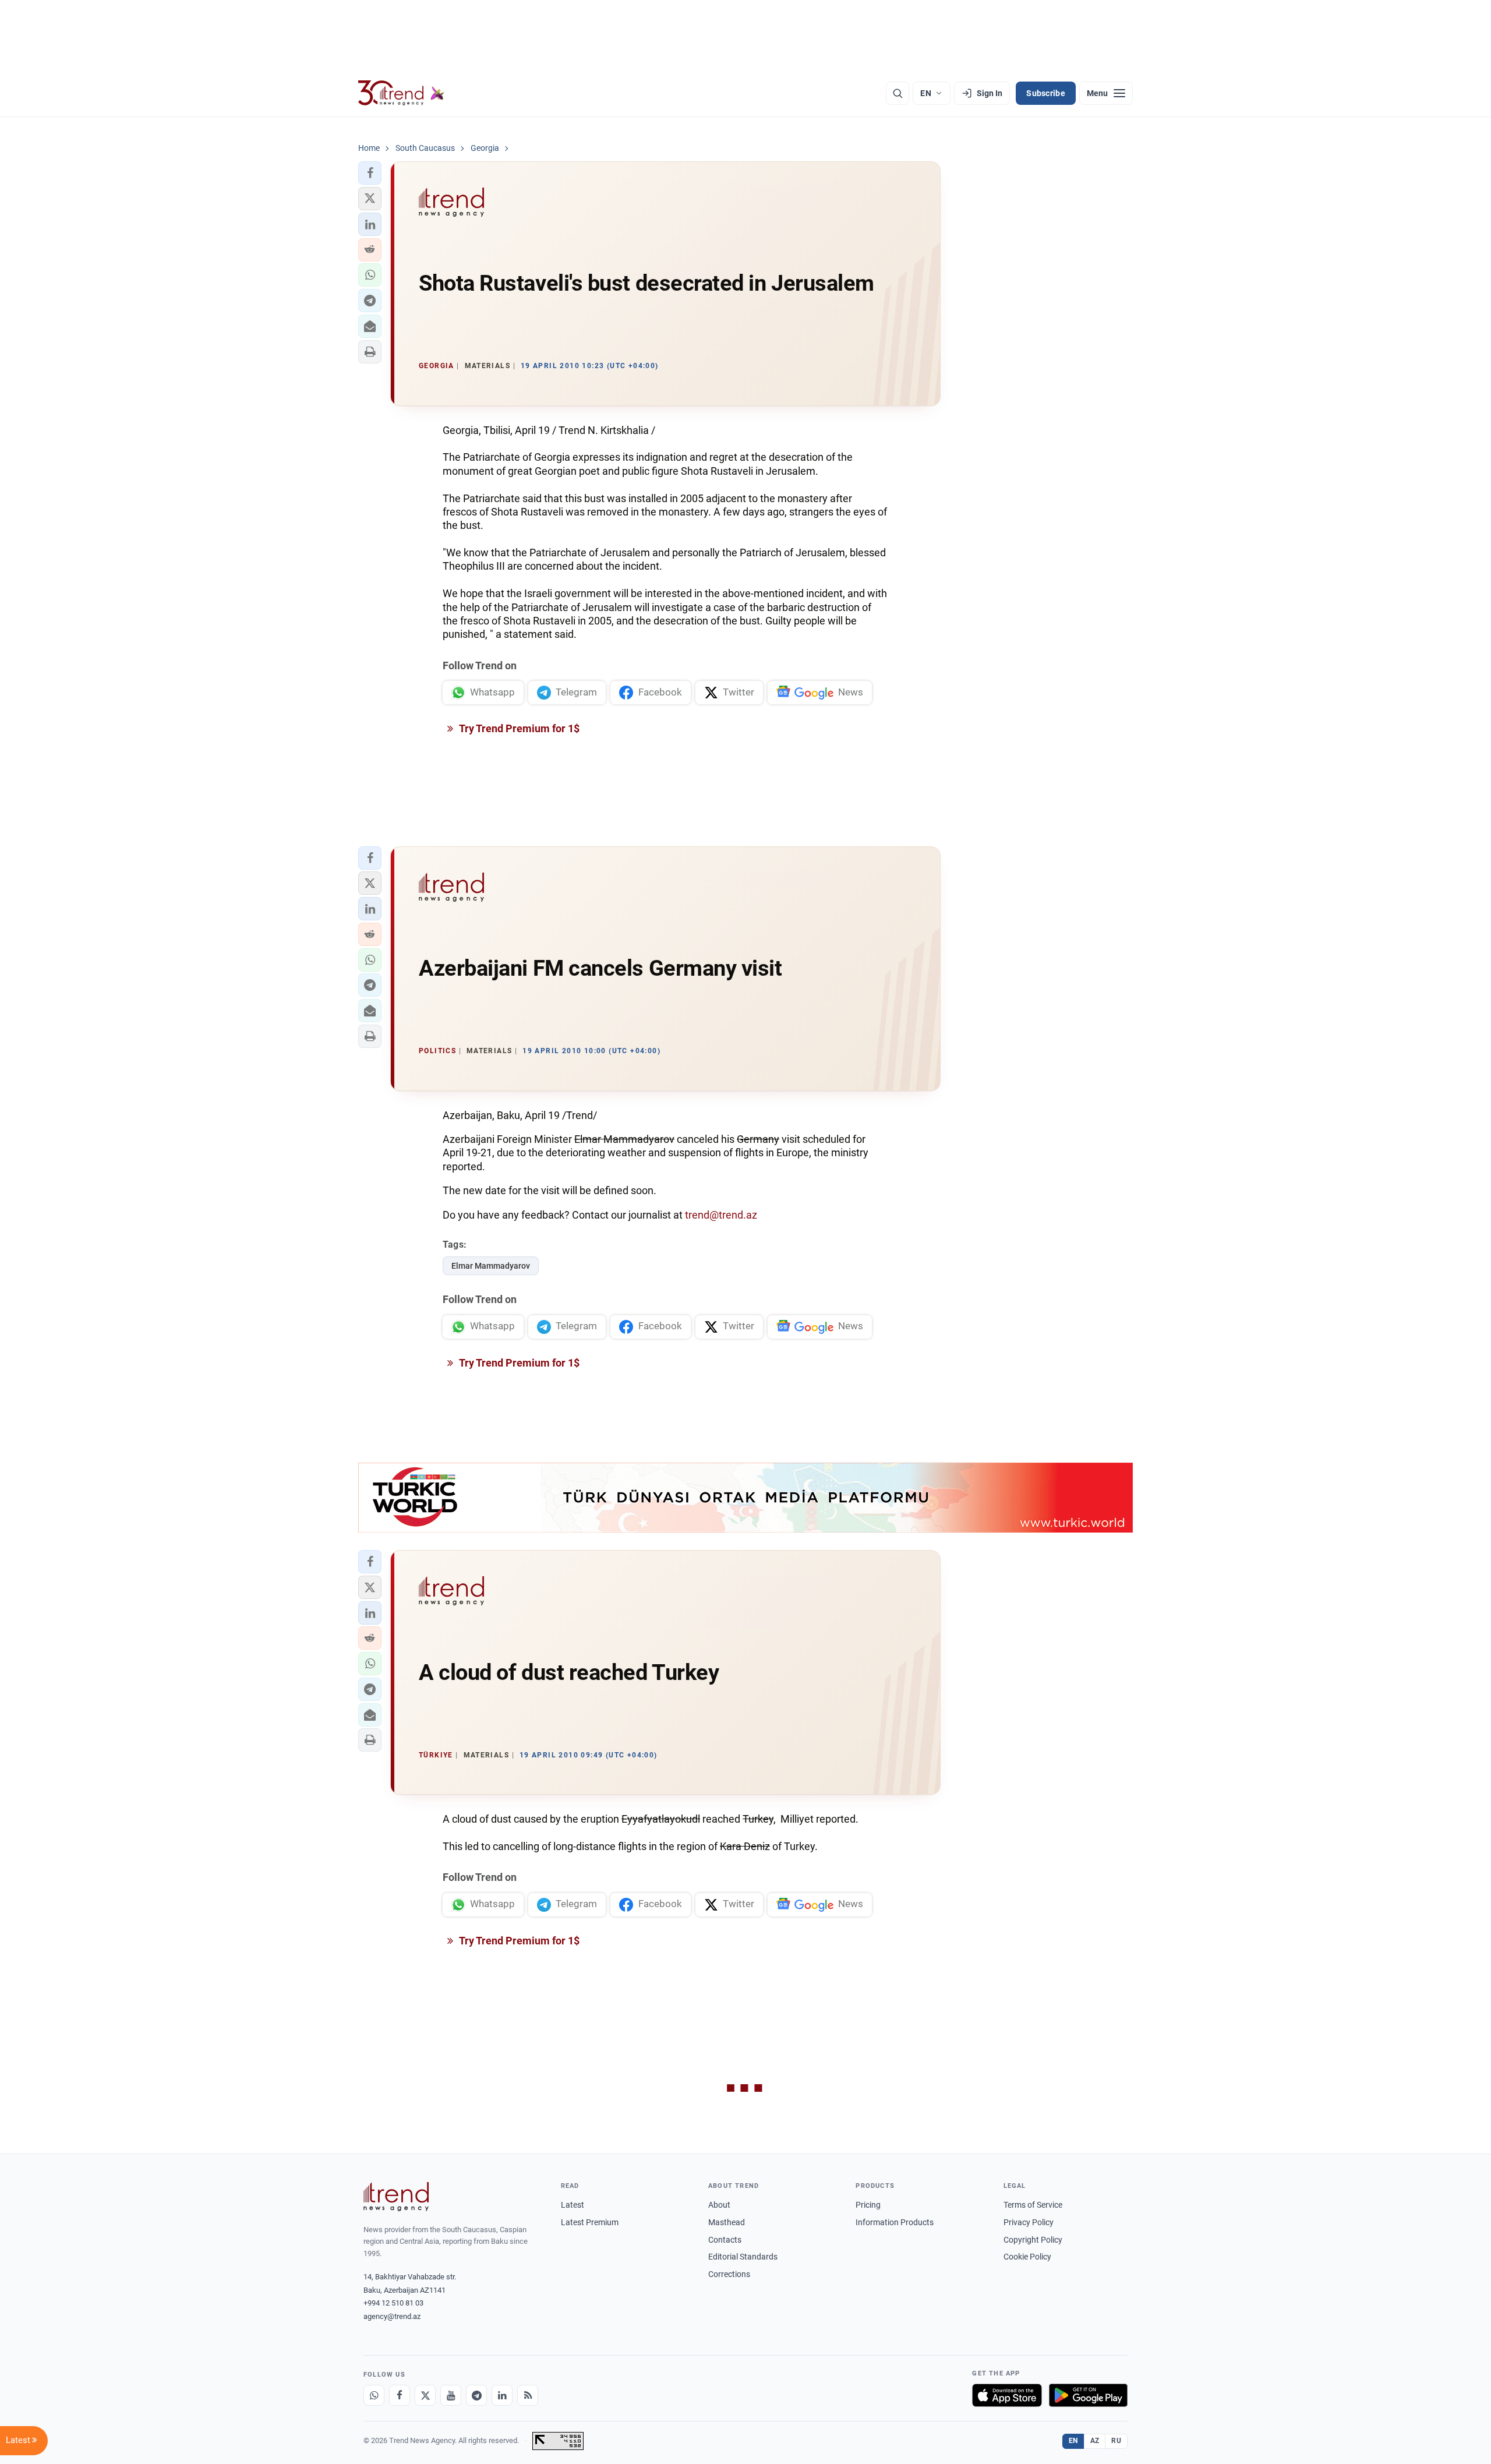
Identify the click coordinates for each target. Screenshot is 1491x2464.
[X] (425, 2395)
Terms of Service (1033, 2205)
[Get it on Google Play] (1088, 2395)
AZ (1095, 2441)
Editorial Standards (743, 2257)
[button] (370, 173)
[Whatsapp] (374, 2395)
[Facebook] (400, 2395)
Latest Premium (590, 2222)
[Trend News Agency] (396, 2197)
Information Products (895, 2222)
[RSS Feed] (528, 2395)
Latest (573, 2205)
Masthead (727, 2222)
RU (1116, 2441)
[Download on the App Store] (1007, 2395)
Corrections (729, 2274)
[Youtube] (451, 2395)
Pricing (868, 2205)
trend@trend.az (721, 1215)
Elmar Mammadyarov (491, 1266)
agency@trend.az (392, 2316)
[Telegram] (476, 2395)
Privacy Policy (1029, 2222)
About (719, 2205)
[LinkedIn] (502, 2395)
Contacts (725, 2240)
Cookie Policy (1027, 2257)
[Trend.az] (401, 93)
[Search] (898, 93)
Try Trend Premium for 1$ (518, 728)
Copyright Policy (1033, 2240)
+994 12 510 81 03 (393, 2303)
